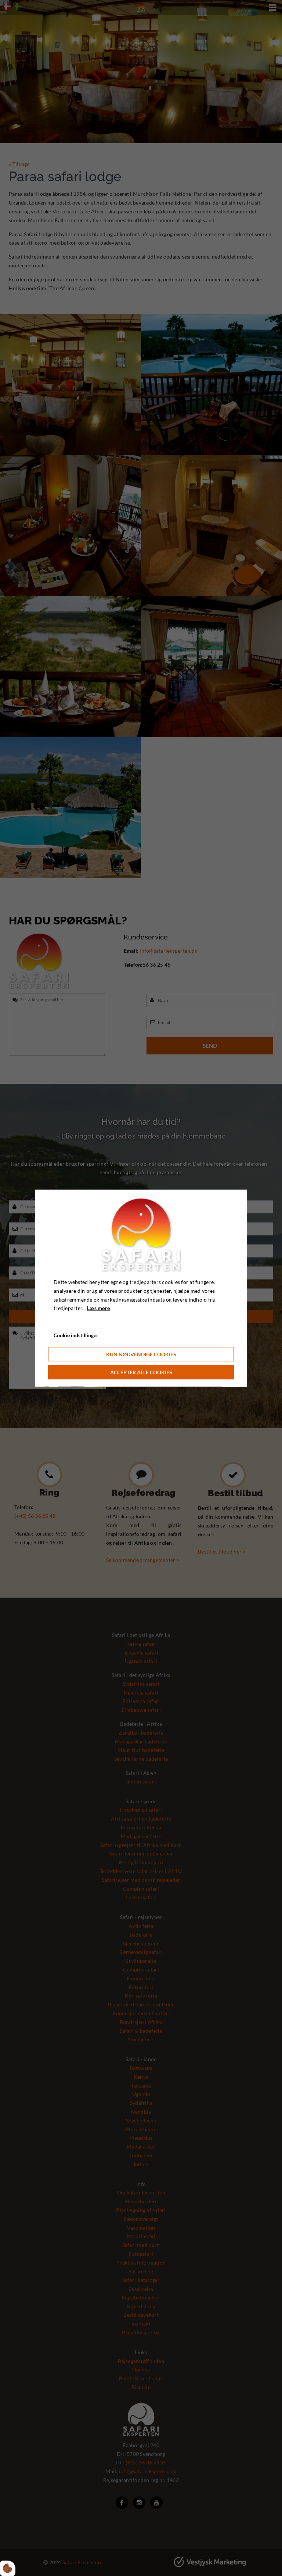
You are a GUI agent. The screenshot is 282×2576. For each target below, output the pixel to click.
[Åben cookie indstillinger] (8, 2568)
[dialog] (141, 1288)
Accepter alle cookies (141, 1372)
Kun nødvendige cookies (141, 1354)
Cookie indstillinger (76, 1335)
